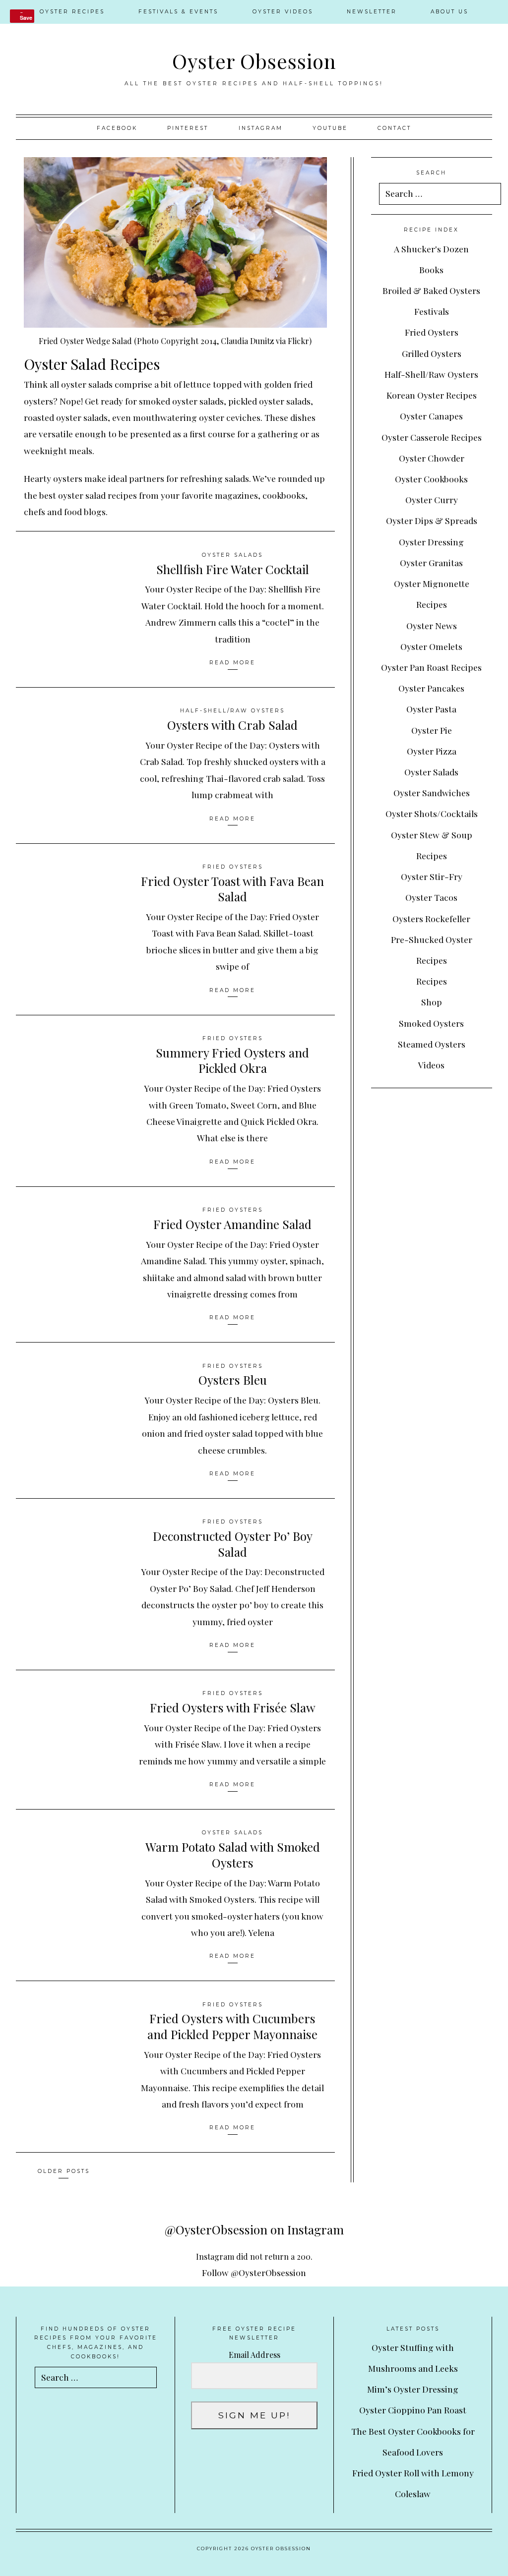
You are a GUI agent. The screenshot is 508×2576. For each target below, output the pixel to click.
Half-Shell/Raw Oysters (232, 711)
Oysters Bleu (233, 1380)
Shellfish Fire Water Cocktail (233, 569)
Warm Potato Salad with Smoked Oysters (233, 1855)
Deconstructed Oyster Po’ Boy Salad (233, 1544)
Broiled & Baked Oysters (431, 290)
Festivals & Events (178, 12)
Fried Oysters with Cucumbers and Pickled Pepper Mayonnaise (232, 2026)
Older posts (64, 2171)
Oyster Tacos (431, 897)
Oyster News (432, 625)
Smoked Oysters (431, 1023)
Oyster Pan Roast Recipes (431, 667)
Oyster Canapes (431, 416)
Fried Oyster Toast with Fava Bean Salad (232, 889)
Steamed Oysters (432, 1044)
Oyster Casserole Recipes (432, 437)
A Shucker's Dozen (431, 249)
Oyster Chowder (432, 458)
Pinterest (188, 128)
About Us (449, 12)
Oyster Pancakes (431, 688)
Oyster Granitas (431, 562)
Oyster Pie (432, 730)
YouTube (330, 128)
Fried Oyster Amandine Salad (232, 1224)
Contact (394, 128)
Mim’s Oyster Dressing (413, 2389)
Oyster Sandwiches (432, 792)
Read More (232, 663)
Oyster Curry (432, 499)
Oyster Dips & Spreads (432, 520)
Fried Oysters (233, 867)
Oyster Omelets (431, 646)
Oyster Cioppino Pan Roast (413, 2410)
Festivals (432, 311)
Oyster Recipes (72, 12)
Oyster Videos (283, 12)
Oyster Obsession (254, 60)
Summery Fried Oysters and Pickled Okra (232, 1060)
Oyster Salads (232, 555)
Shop (432, 1002)
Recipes (432, 981)
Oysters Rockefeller (431, 918)
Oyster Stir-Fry (432, 876)
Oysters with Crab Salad (232, 725)
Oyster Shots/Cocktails (432, 813)
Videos (431, 1065)
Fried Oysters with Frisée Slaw (233, 1707)
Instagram (261, 128)
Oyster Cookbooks (431, 479)
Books (431, 269)
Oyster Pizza (432, 751)
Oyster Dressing (431, 542)
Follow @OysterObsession (254, 2272)
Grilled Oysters (432, 353)
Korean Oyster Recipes (432, 395)
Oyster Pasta (431, 709)
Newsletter (372, 12)
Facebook (117, 128)
